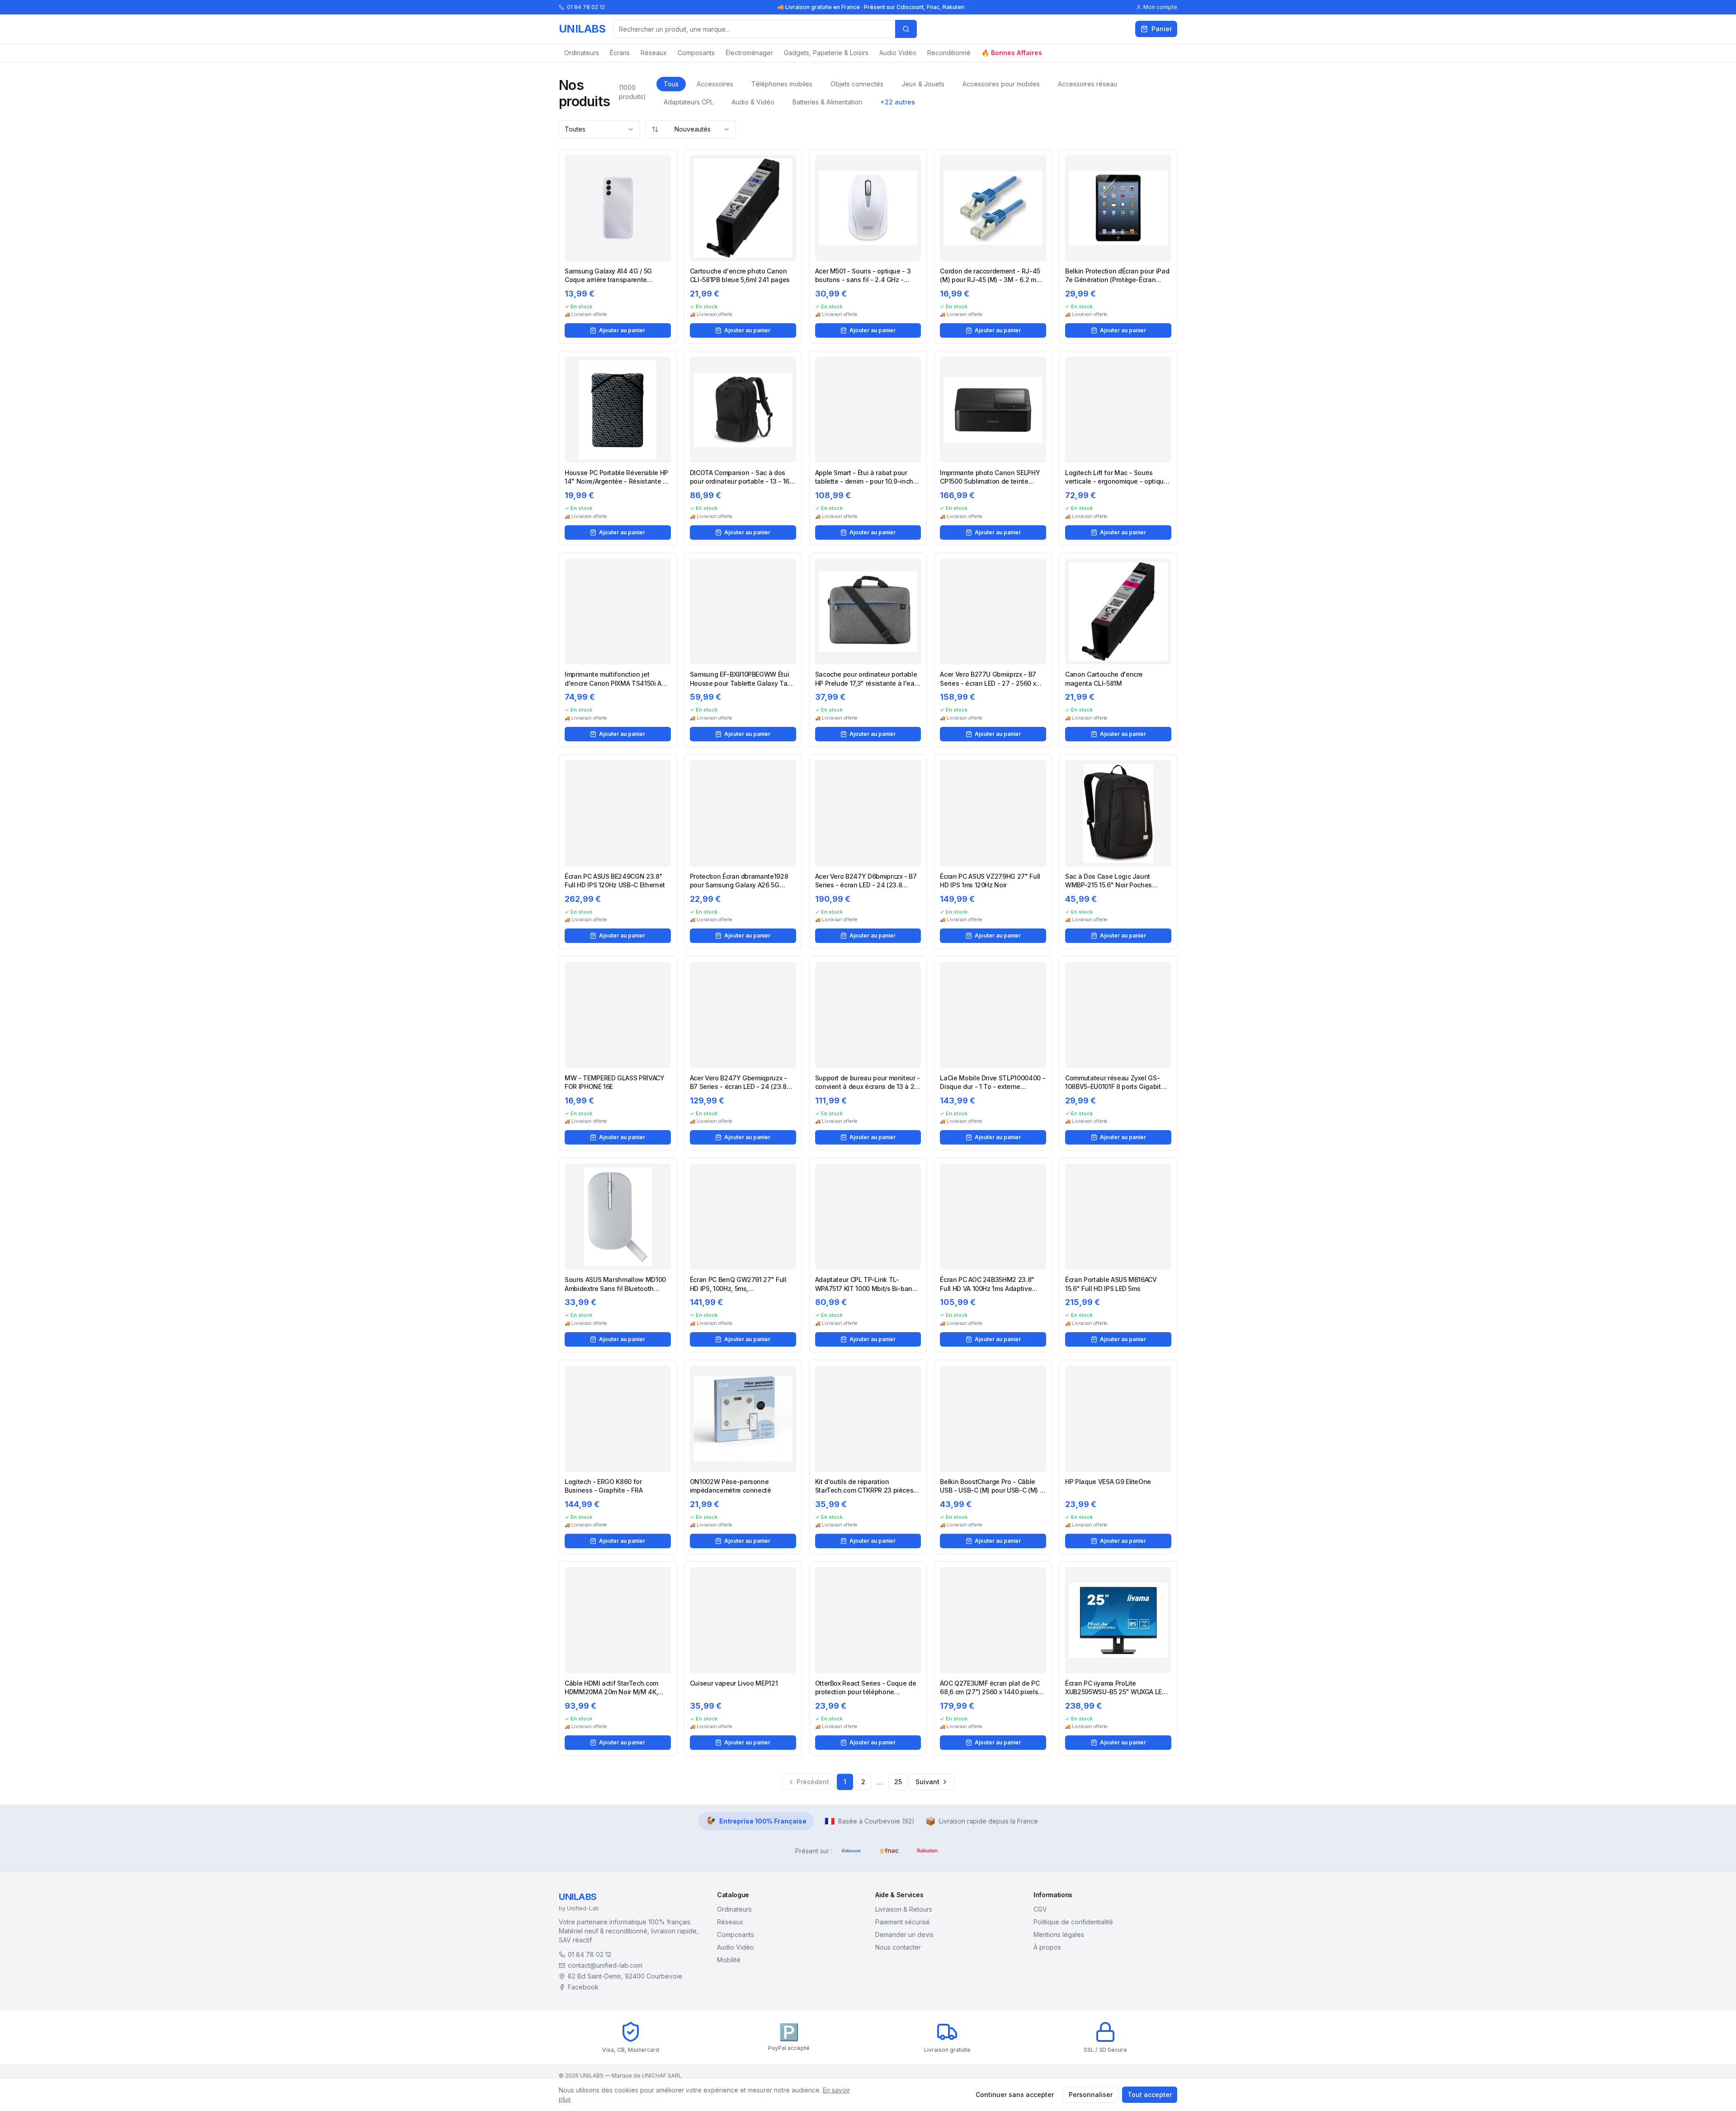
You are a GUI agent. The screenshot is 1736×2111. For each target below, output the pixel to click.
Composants (696, 53)
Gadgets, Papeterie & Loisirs (826, 53)
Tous (671, 84)
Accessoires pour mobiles (1001, 84)
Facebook (583, 1987)
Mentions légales (1059, 1934)
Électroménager (749, 53)
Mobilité (729, 1960)
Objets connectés (857, 84)
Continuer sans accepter (1015, 2095)
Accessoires (715, 84)
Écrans (620, 53)
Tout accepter (1150, 2095)
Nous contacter (898, 1947)
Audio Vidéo (898, 53)
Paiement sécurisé (903, 1922)
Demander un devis (904, 1934)
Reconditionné (949, 53)
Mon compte (1160, 7)
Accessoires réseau (1087, 84)
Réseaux (654, 53)
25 (898, 1782)
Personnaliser (1091, 2095)
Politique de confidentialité (1073, 1922)
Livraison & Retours (904, 1909)
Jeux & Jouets (923, 84)
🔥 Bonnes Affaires (1012, 53)
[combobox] (599, 129)
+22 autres (898, 102)
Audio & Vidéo (753, 102)
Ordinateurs (582, 53)
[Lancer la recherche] (906, 29)
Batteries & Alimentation (827, 102)
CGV (1040, 1909)
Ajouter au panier (622, 330)
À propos (1047, 1947)
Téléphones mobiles (782, 84)
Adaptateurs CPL (689, 102)
